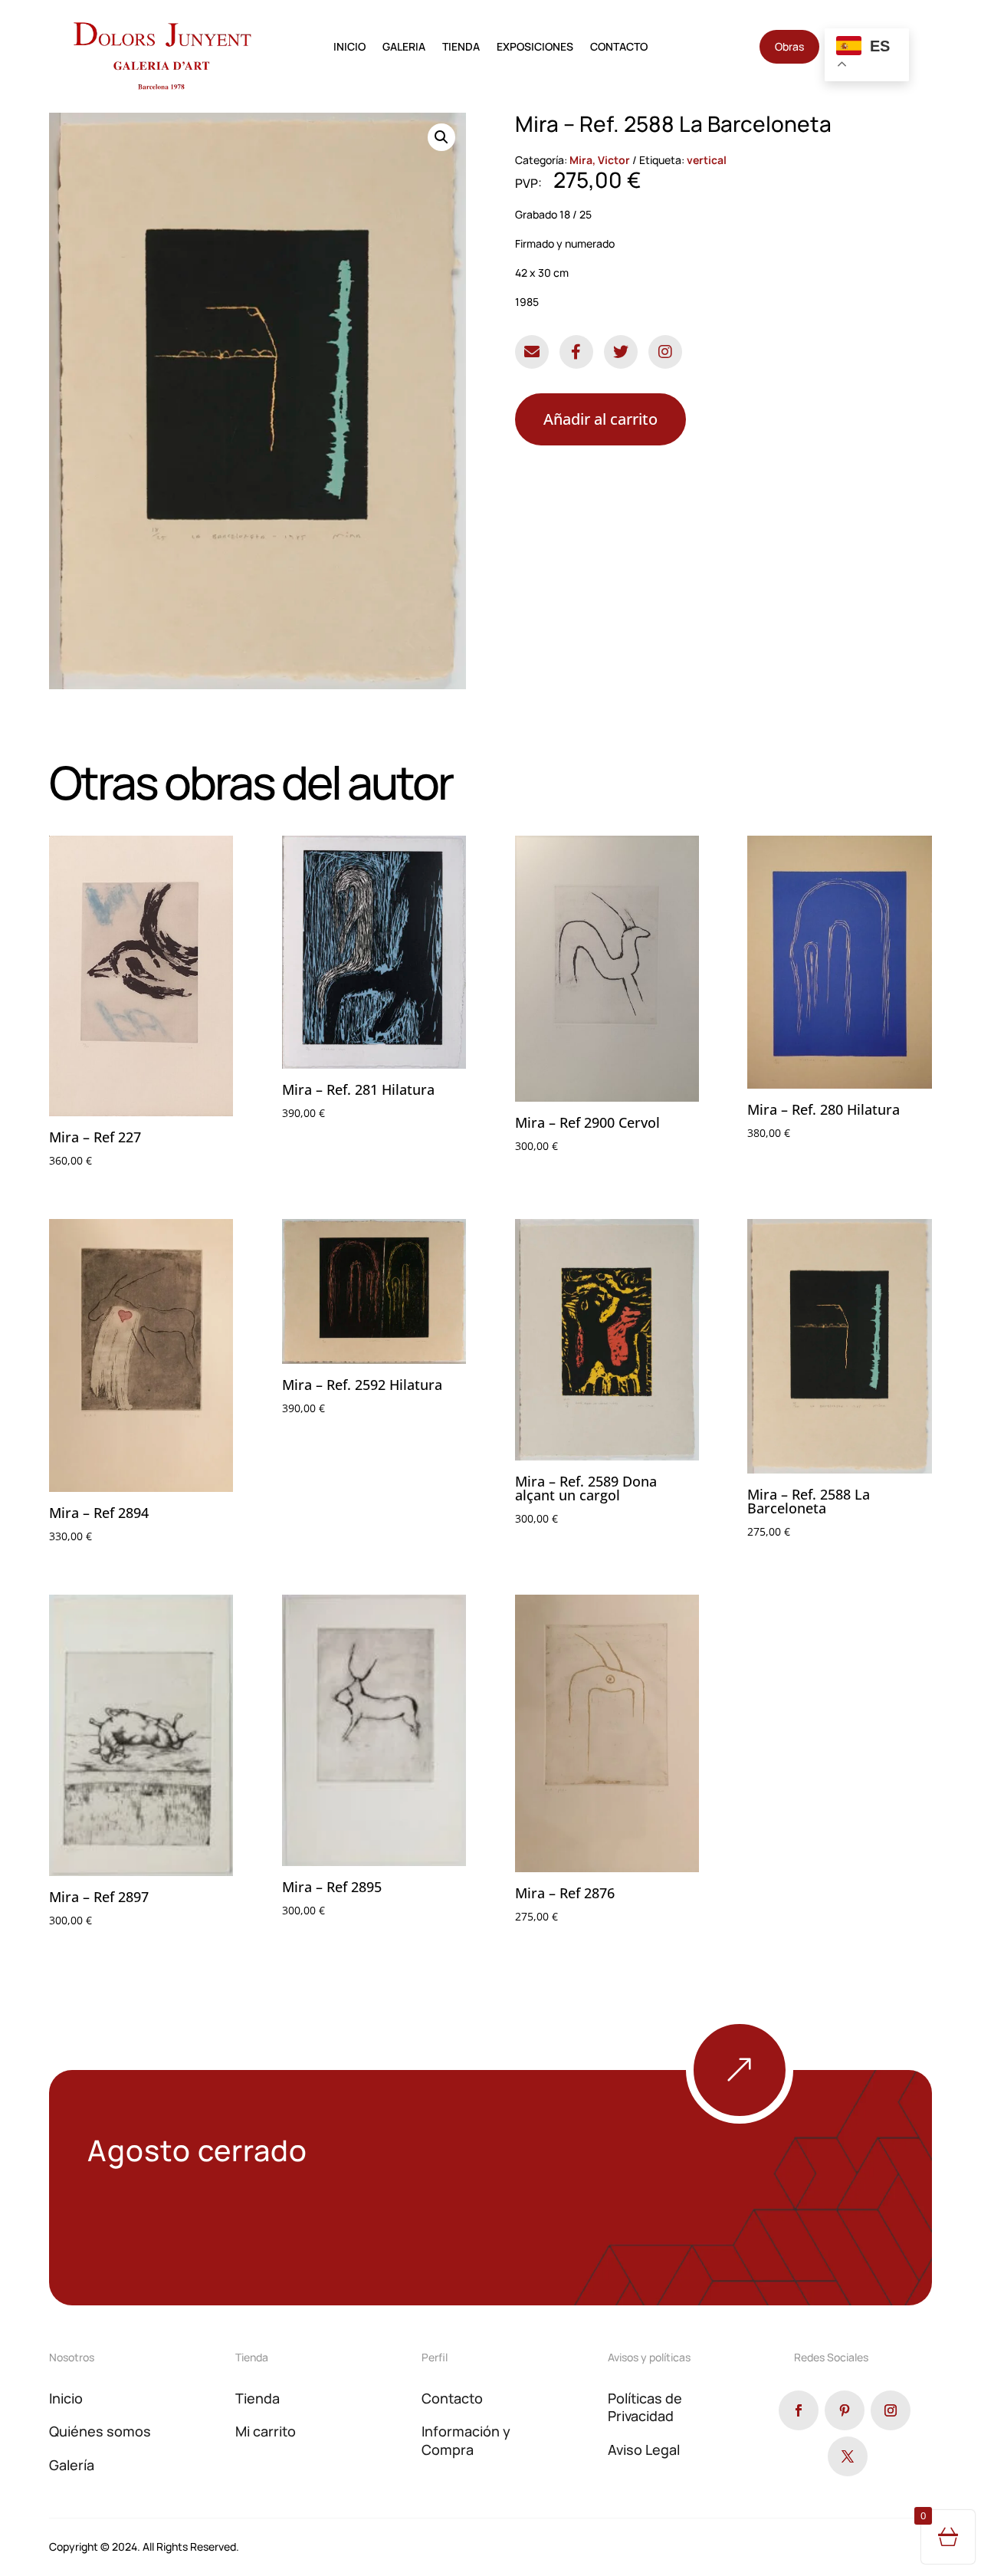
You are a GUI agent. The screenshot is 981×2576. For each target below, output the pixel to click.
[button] (441, 137)
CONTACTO (619, 48)
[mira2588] (793, 2119)
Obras (789, 46)
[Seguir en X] (848, 2456)
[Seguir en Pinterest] (845, 2410)
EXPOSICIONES (535, 48)
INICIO (349, 48)
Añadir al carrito (600, 419)
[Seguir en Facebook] (799, 2410)
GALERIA (404, 48)
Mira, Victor (600, 160)
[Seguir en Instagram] (891, 2410)
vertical (707, 160)
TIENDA (461, 48)
